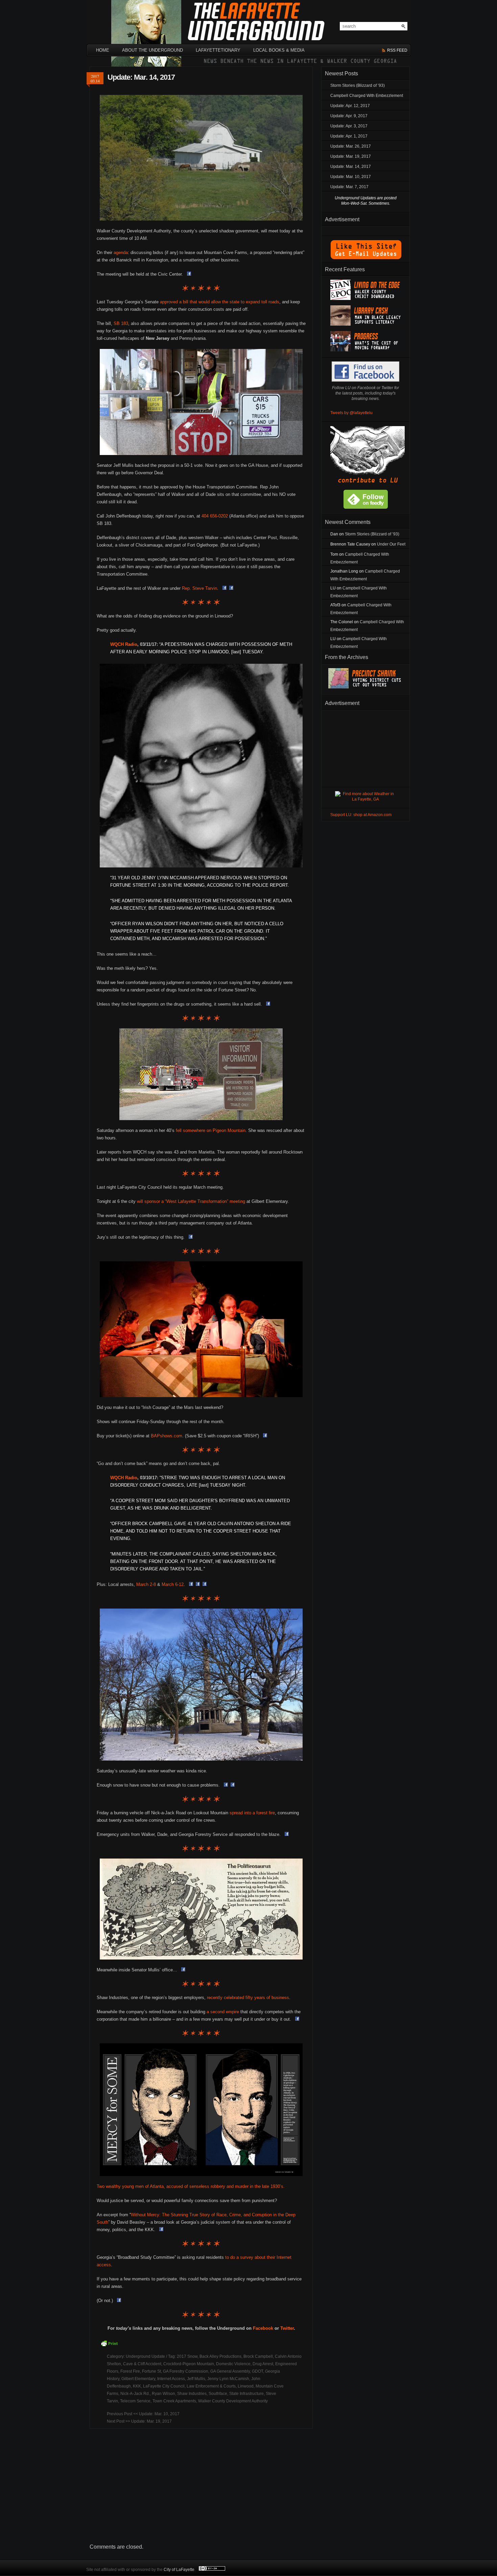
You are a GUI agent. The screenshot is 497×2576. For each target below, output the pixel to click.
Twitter (287, 2328)
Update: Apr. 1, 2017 (349, 136)
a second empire (223, 2012)
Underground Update (145, 2356)
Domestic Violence (233, 2364)
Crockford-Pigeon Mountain (189, 2364)
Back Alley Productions (220, 2356)
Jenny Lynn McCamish (228, 2379)
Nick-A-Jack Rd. (135, 2394)
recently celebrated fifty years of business (248, 1998)
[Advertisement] (201, 2486)
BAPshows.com (167, 1436)
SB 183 (121, 323)
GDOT (257, 2371)
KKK (137, 2386)
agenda (121, 252)
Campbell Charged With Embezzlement (367, 96)
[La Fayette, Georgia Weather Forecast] (365, 799)
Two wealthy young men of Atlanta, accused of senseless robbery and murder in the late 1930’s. (191, 2186)
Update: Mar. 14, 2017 (141, 77)
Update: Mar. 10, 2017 (159, 2414)
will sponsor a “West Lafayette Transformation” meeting (191, 1201)
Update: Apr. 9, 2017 (349, 116)
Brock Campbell (258, 2356)
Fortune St (151, 2371)
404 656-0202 (215, 516)
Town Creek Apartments (174, 2401)
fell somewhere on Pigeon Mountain (211, 1130)
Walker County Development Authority (233, 2401)
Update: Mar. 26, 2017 (351, 146)
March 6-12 (173, 1584)
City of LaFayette (179, 2570)
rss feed (397, 50)
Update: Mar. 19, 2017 (151, 2421)
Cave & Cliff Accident (142, 2364)
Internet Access (171, 2379)
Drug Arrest (263, 2364)
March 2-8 (146, 1584)
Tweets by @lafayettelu (351, 413)
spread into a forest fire (252, 1813)
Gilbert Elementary (138, 2379)
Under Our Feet (391, 544)
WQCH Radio (124, 644)
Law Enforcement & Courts (211, 2386)
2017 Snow (187, 2356)
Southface (218, 2394)
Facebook (263, 2328)
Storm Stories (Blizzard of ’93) (358, 85)
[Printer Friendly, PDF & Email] (110, 2346)
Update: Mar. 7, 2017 (349, 187)
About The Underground (152, 50)
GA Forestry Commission (186, 2371)
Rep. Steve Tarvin (199, 588)
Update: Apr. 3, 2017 (349, 126)
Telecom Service (135, 2401)
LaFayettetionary (218, 50)
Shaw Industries (192, 2394)
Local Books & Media (279, 50)
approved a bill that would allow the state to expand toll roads (220, 302)
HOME (103, 50)
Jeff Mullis (196, 2379)
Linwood (246, 2386)
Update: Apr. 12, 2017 (350, 106)
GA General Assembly (230, 2371)
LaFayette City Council (164, 2386)
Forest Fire (130, 2371)
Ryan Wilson (163, 2394)
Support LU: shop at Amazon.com (361, 815)
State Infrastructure (246, 2394)
